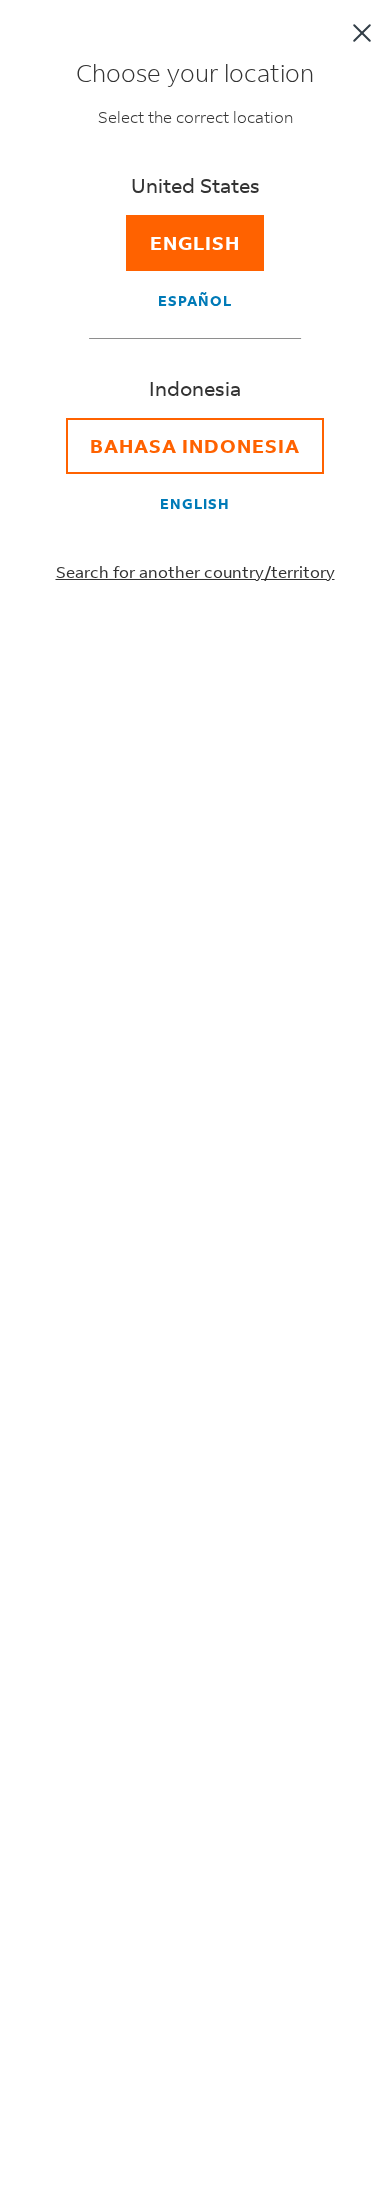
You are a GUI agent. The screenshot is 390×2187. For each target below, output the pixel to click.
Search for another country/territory (195, 571)
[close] (362, 33)
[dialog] (195, 1093)
